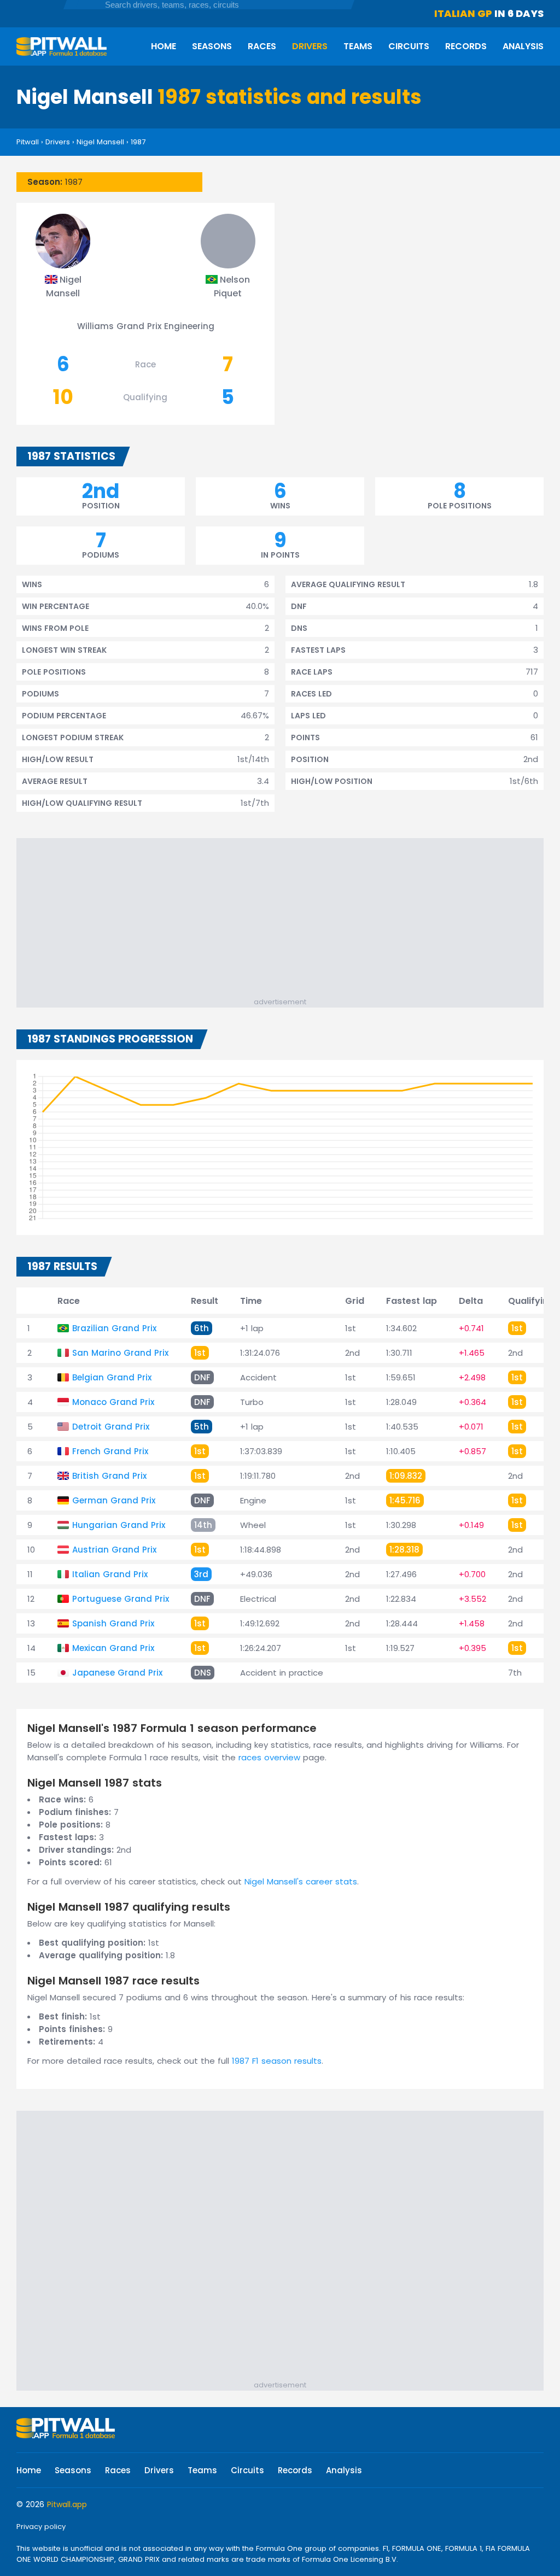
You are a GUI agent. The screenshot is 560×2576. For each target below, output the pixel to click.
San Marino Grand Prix (120, 1353)
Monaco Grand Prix (113, 1402)
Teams (358, 46)
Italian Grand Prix (110, 1574)
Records (466, 46)
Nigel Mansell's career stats (301, 1881)
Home (164, 46)
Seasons (212, 46)
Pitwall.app (67, 2504)
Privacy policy (41, 2527)
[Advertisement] (285, 920)
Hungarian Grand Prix (119, 1525)
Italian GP (463, 13)
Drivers (310, 46)
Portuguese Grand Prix (121, 1599)
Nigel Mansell (100, 142)
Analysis (523, 46)
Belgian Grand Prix (112, 1377)
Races (262, 46)
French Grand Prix (110, 1451)
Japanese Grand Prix (117, 1673)
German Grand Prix (114, 1500)
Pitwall (28, 142)
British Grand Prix (109, 1476)
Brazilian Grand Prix (114, 1328)
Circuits (409, 46)
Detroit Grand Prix (111, 1427)
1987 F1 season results (277, 2061)
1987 (138, 142)
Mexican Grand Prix (113, 1648)
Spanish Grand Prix (113, 1623)
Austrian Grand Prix (114, 1550)
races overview (269, 1757)
